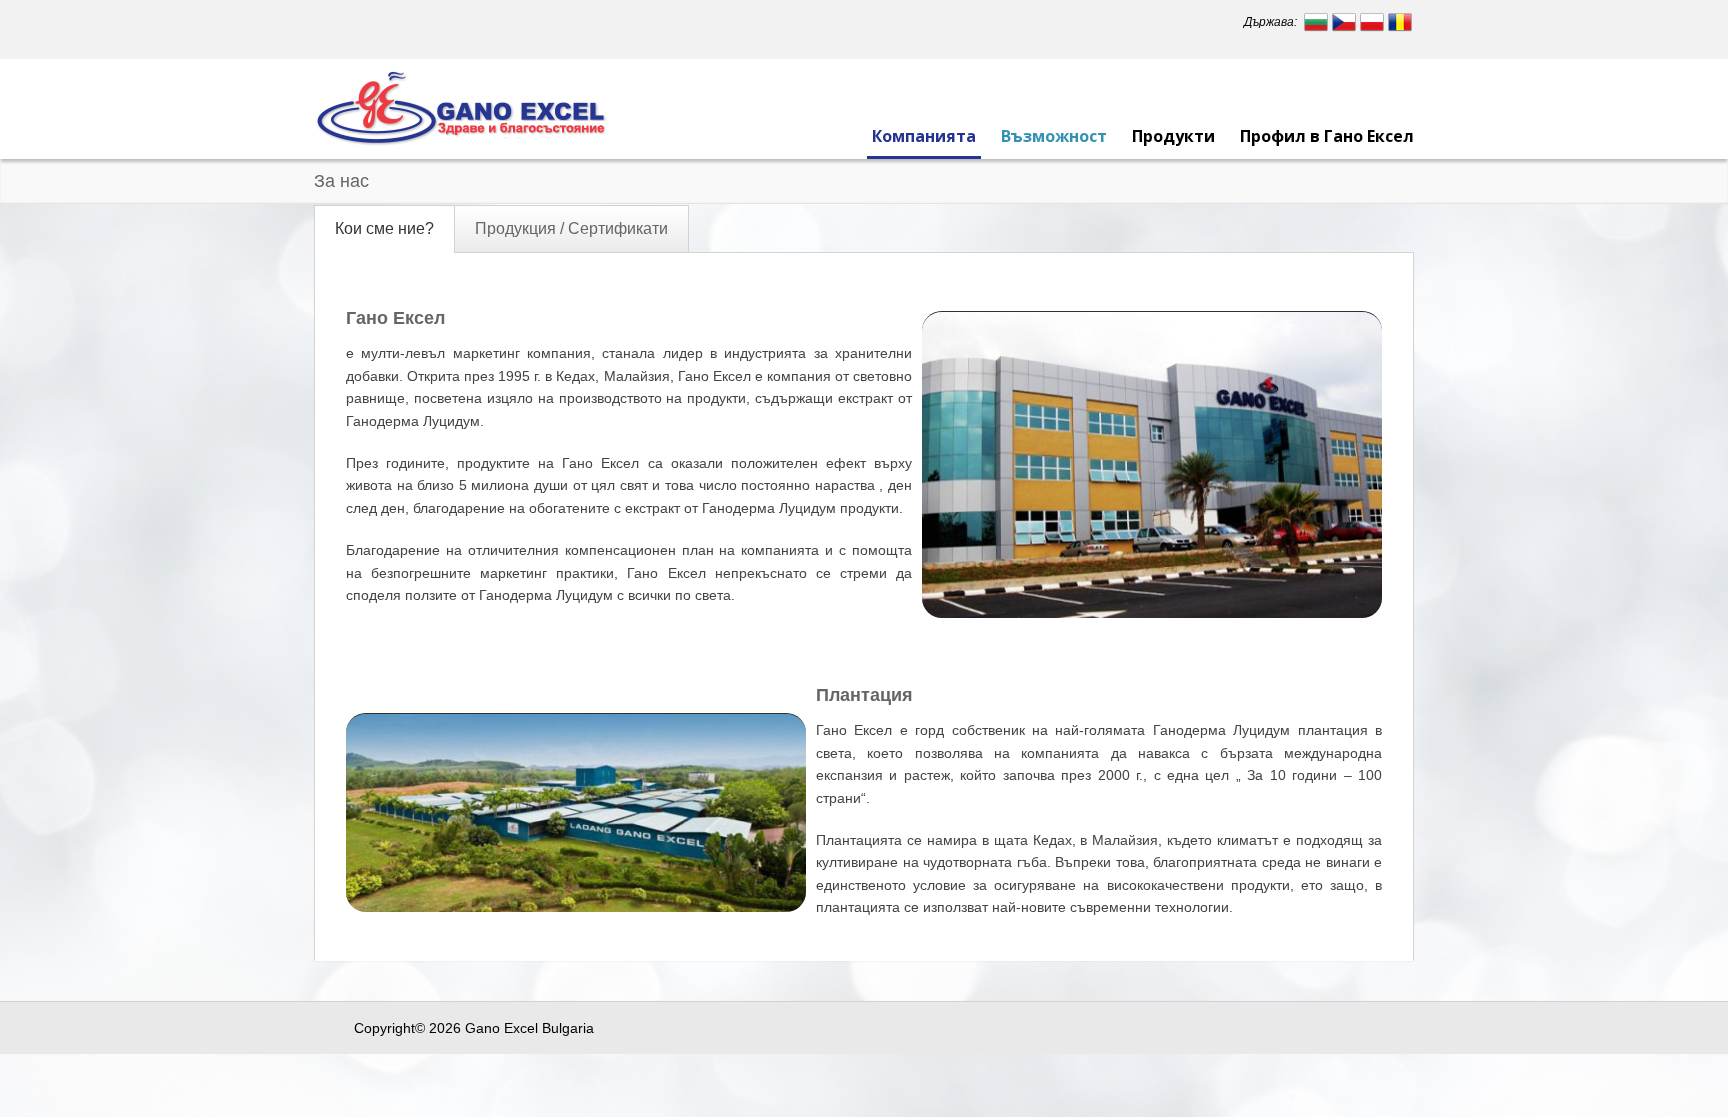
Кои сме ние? (384, 228)
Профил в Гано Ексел (1327, 136)
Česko (1344, 22)
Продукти (1173, 136)
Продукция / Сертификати (571, 228)
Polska (1372, 22)
